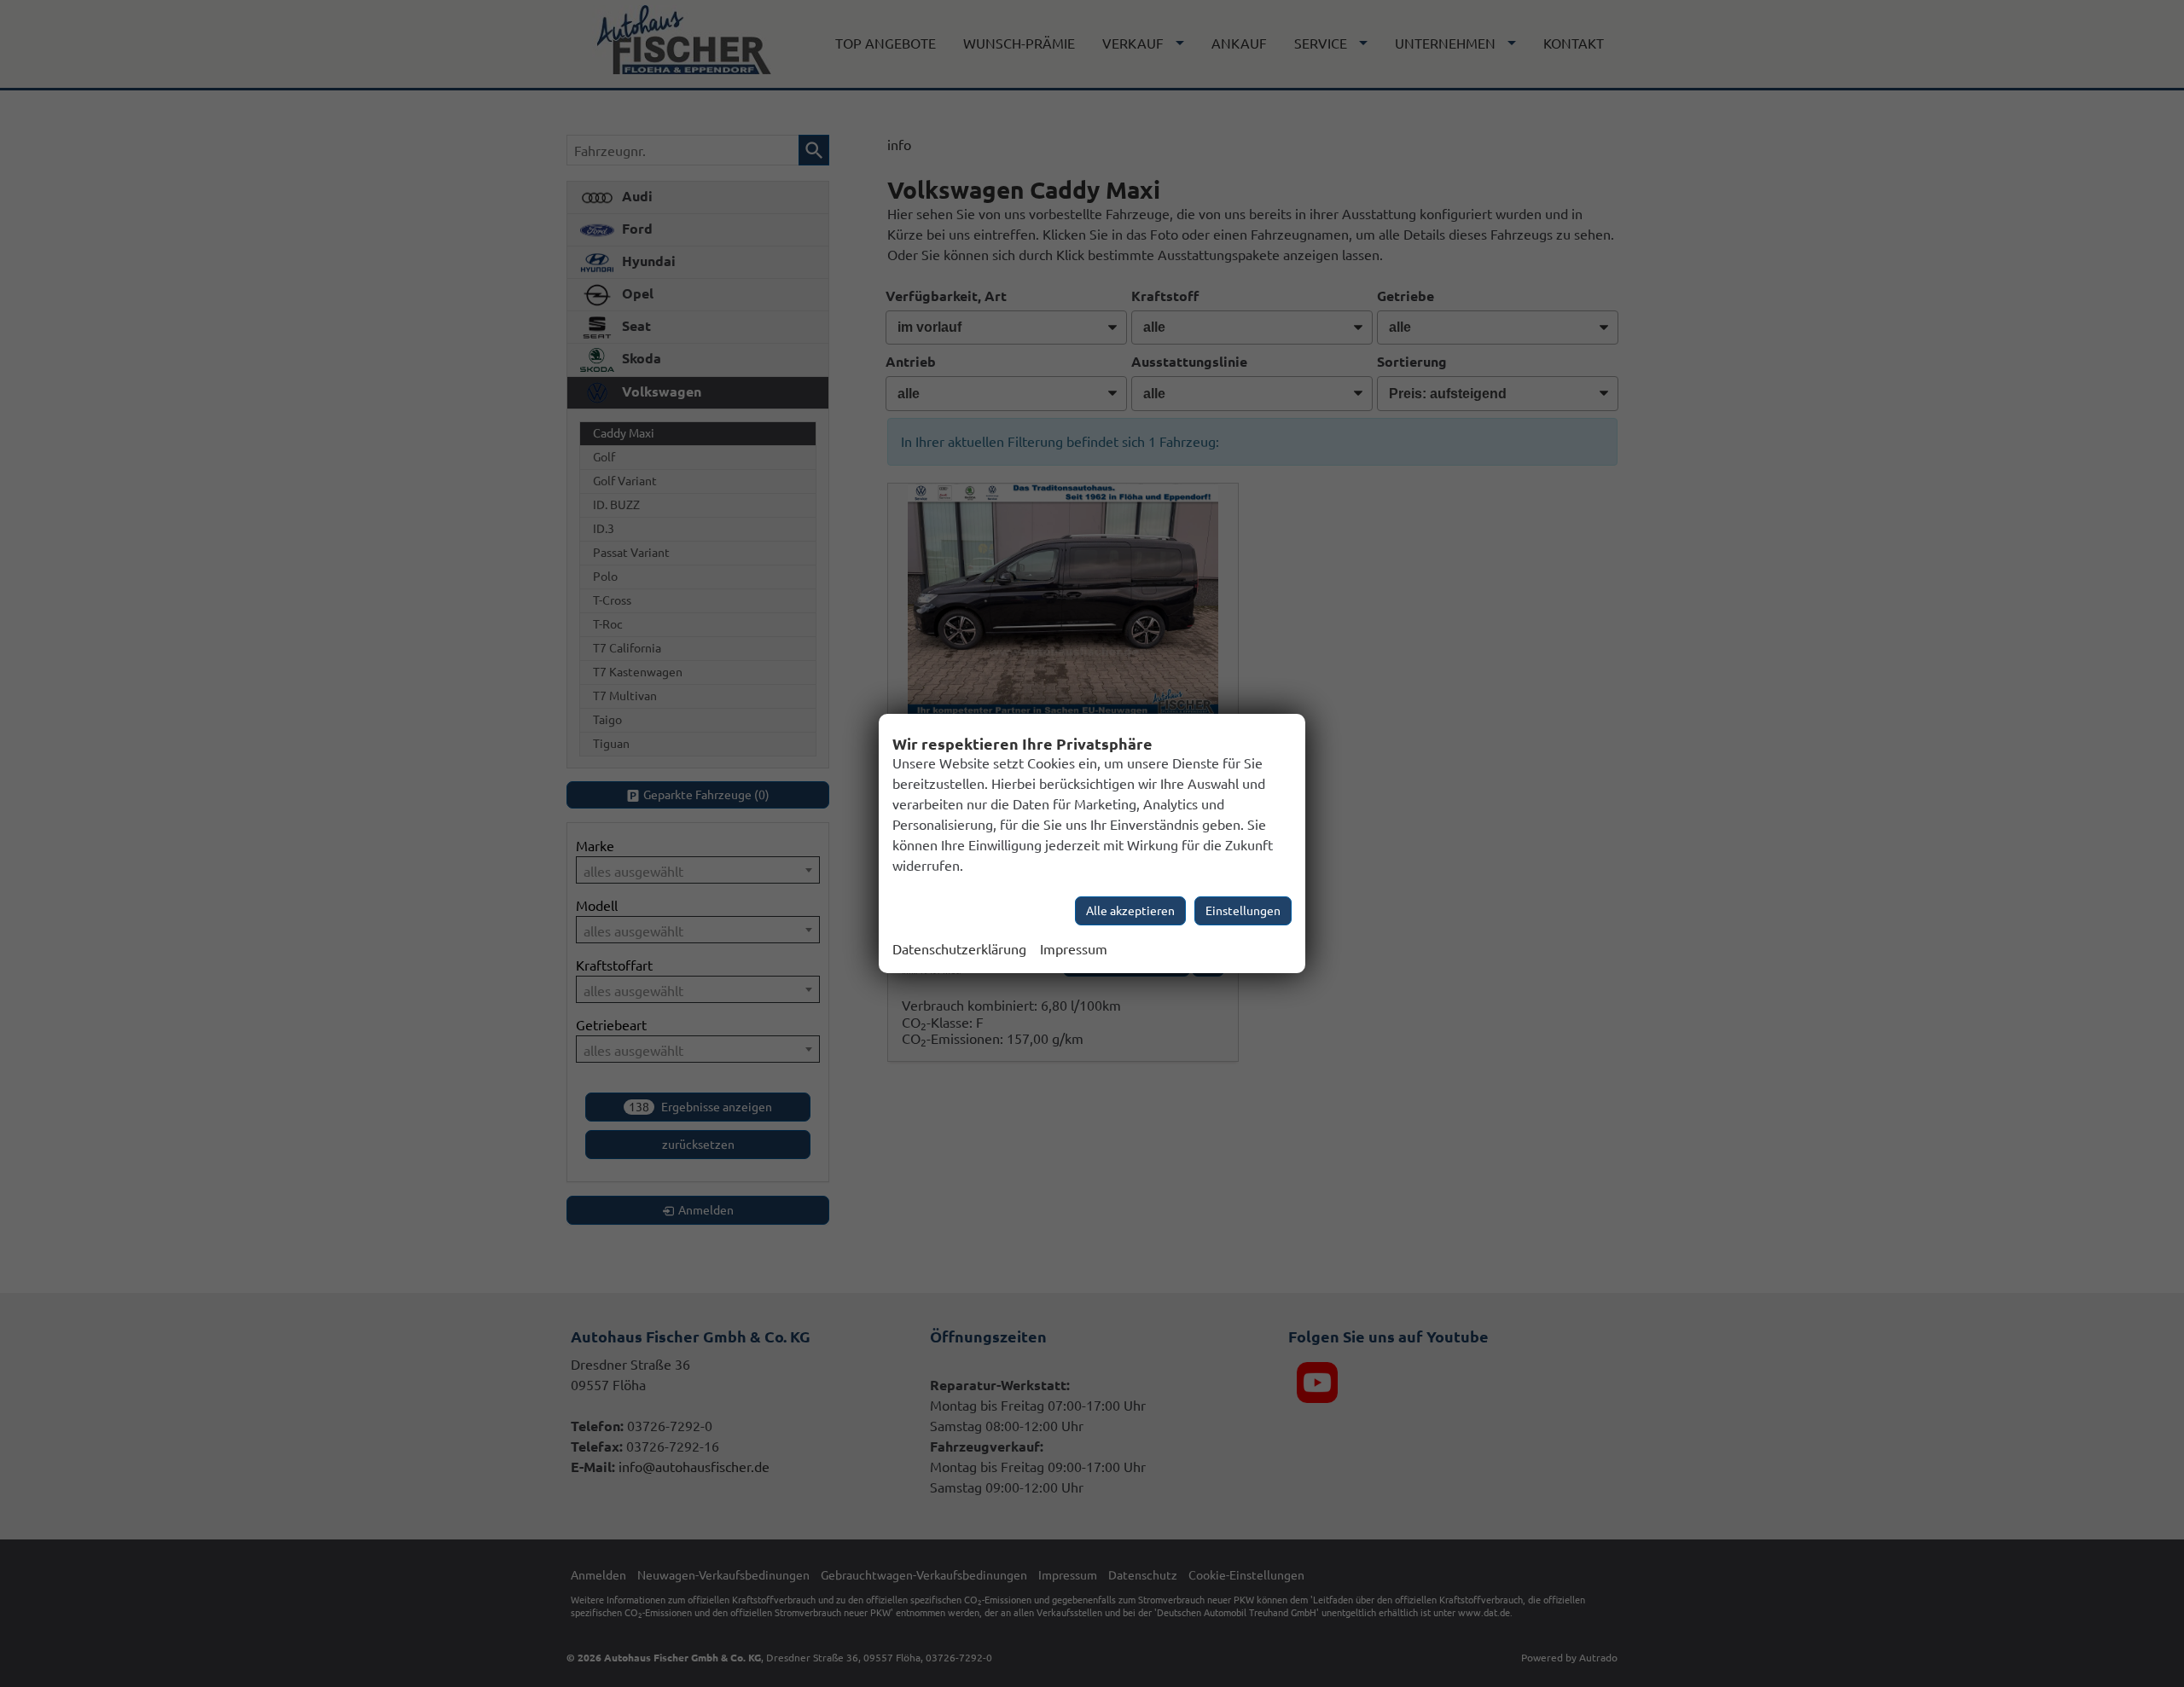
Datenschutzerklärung (959, 949)
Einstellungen (1243, 911)
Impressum (1074, 949)
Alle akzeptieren (1130, 911)
